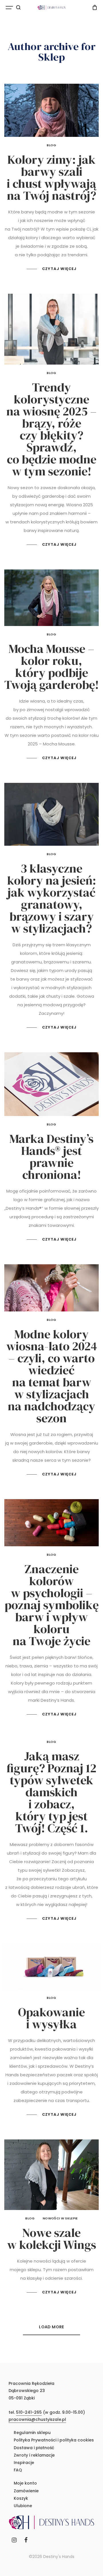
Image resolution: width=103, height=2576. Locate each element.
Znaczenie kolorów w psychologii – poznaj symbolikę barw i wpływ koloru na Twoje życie (52, 1605)
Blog (51, 145)
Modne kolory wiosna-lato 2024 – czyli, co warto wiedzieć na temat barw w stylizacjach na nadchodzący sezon (52, 1376)
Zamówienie (26, 2491)
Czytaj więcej (59, 269)
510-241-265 (29, 2412)
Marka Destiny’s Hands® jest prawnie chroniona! (51, 1157)
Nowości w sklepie (60, 2218)
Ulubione (23, 2506)
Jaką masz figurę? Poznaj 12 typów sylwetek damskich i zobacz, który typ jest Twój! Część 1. (51, 1792)
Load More (51, 2327)
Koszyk (21, 2498)
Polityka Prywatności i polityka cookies (54, 2440)
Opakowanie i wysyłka (51, 2018)
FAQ (18, 2470)
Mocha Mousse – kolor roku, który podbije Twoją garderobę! (51, 667)
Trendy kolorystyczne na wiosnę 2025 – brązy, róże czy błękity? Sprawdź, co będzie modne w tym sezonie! (51, 429)
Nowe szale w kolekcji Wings (52, 2239)
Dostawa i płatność (34, 2448)
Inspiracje (24, 2463)
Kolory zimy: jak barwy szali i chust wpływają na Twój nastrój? (51, 177)
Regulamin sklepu (32, 2433)
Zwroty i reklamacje (34, 2455)
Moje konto (25, 2483)
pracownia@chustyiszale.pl (37, 2419)
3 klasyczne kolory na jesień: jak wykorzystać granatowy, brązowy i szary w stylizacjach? (52, 898)
